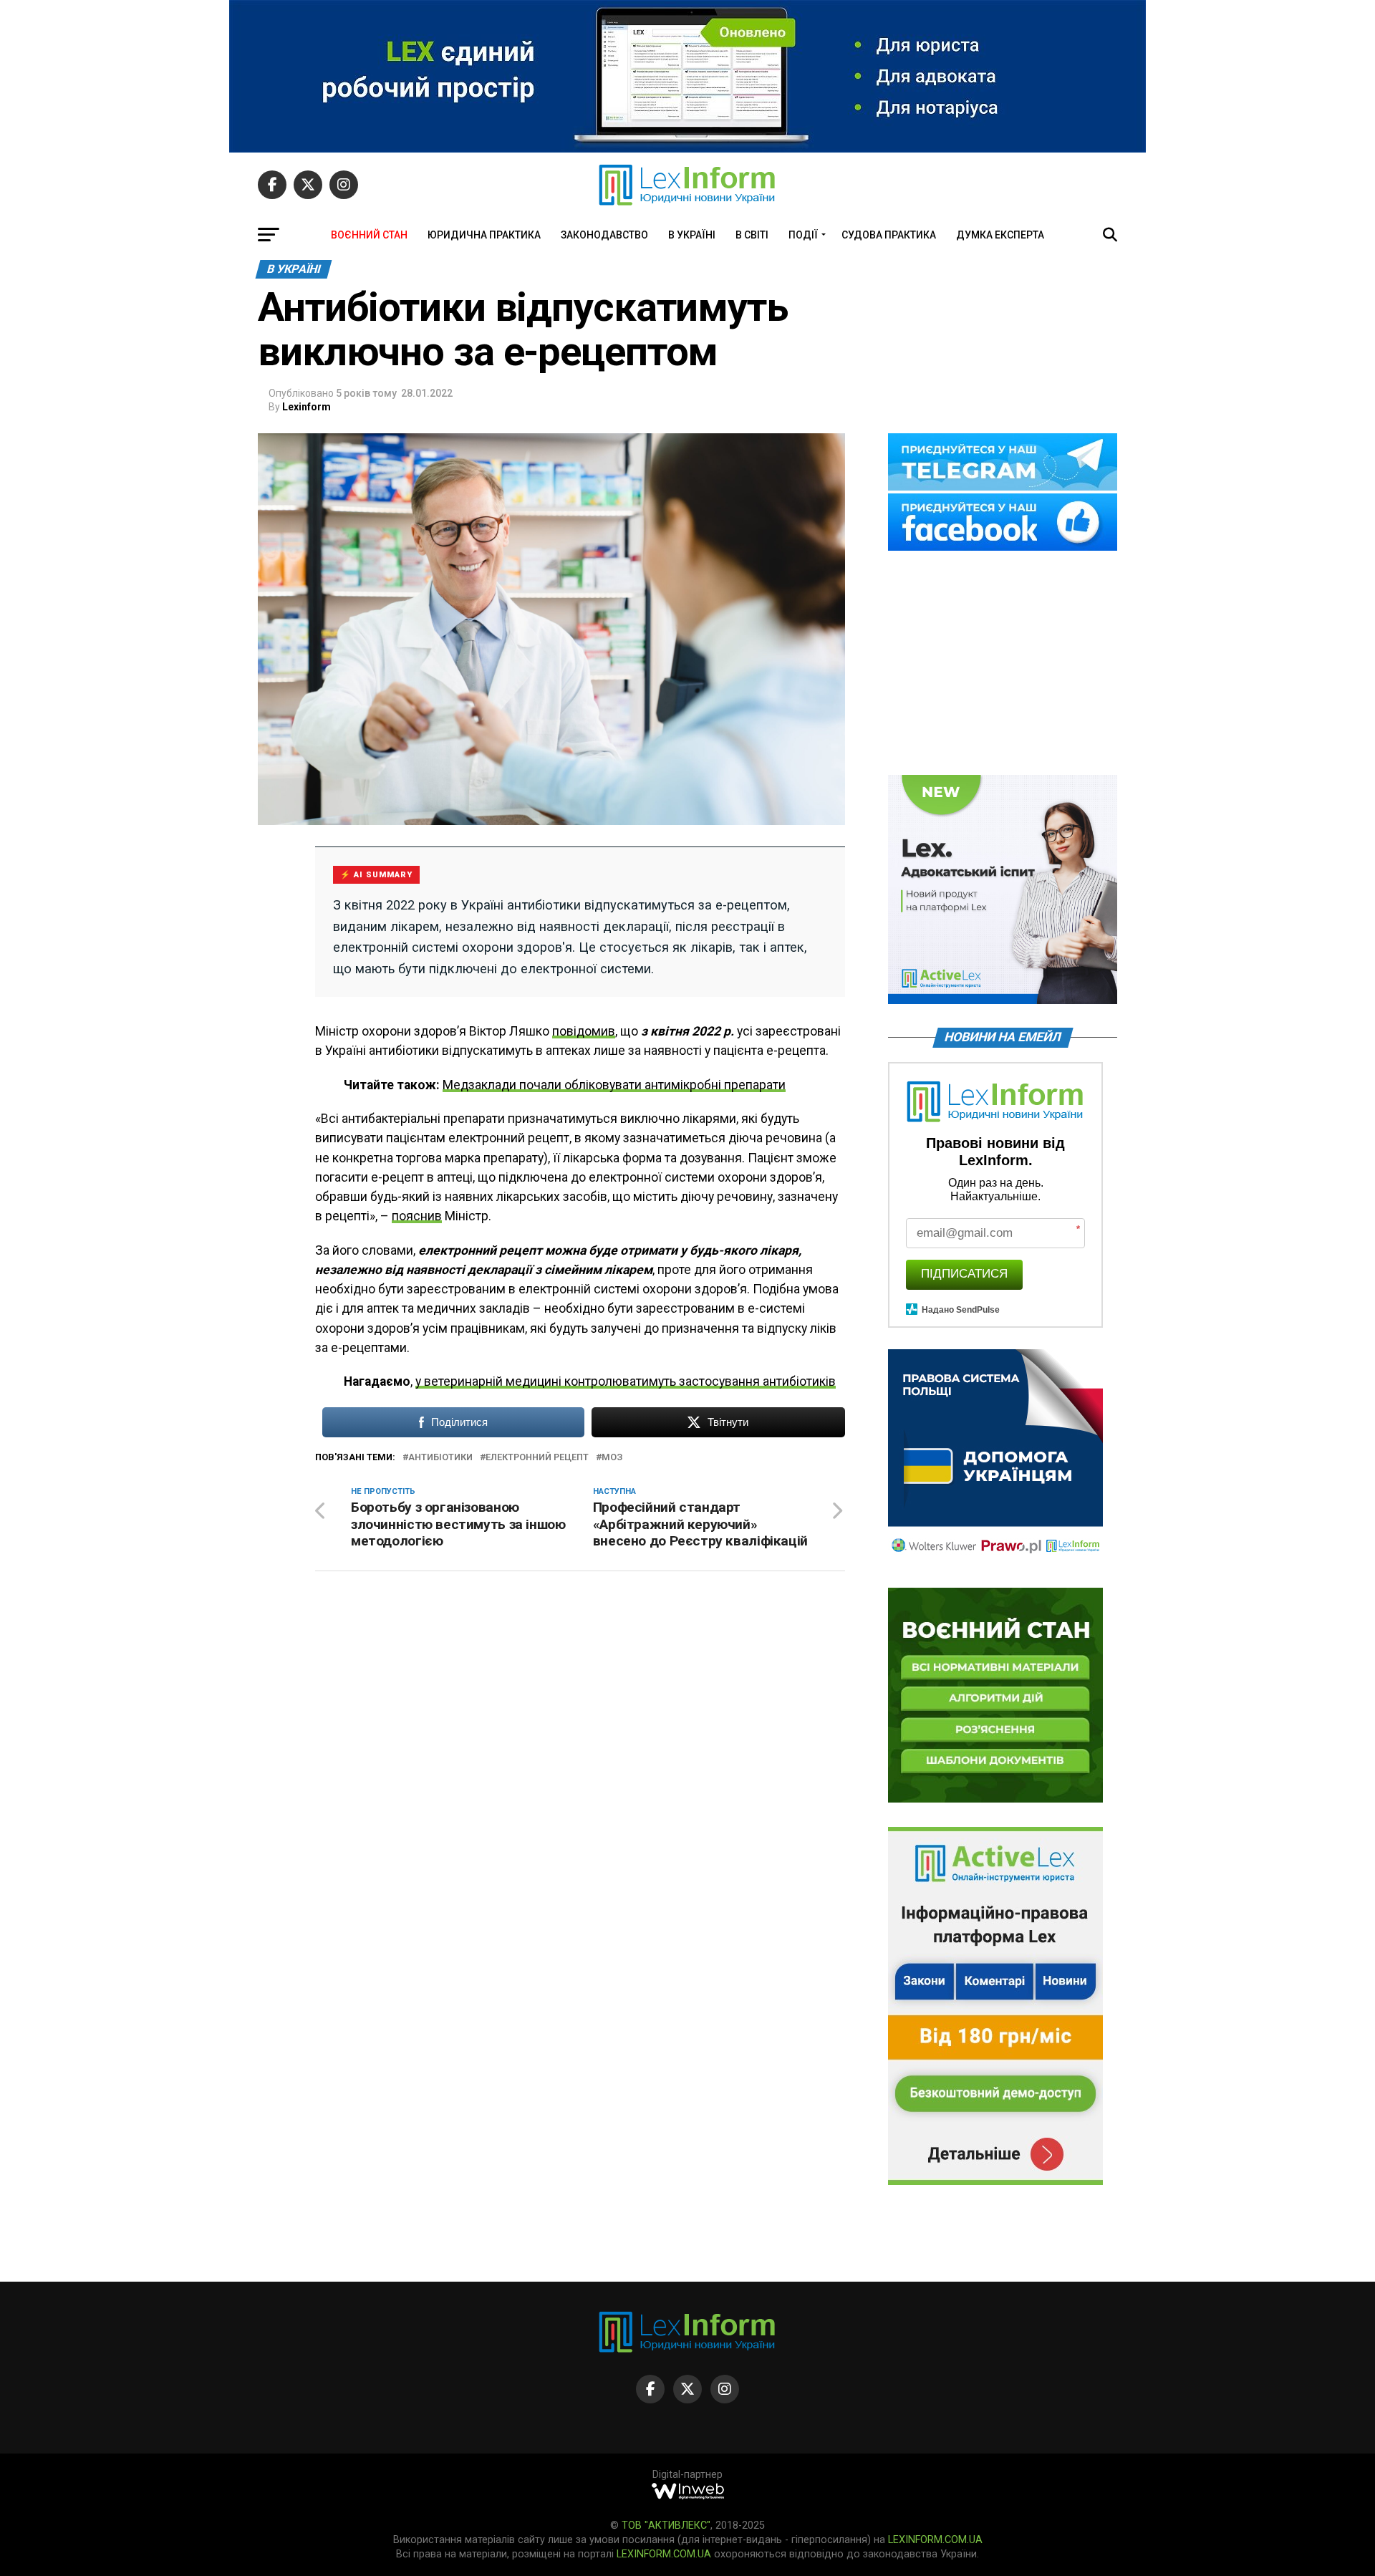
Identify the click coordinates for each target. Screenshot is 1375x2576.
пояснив (417, 1216)
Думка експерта (1000, 235)
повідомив (584, 1031)
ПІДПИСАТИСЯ (964, 1274)
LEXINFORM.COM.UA (935, 2540)
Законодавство (604, 235)
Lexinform (307, 407)
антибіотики (440, 1458)
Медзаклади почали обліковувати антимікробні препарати (614, 1085)
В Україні (692, 235)
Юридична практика (484, 235)
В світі (752, 235)
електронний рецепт (537, 1458)
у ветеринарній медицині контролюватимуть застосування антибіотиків (626, 1381)
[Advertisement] (1003, 664)
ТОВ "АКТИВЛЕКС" (666, 2526)
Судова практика (889, 235)
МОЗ (612, 1458)
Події (803, 235)
